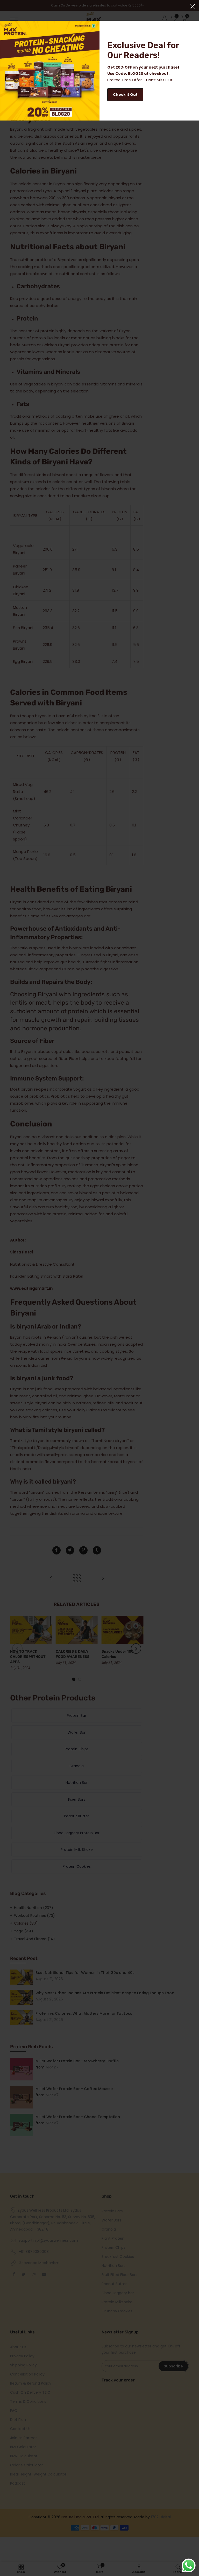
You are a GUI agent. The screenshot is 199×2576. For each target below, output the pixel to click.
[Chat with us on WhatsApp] (189, 2566)
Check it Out (125, 95)
